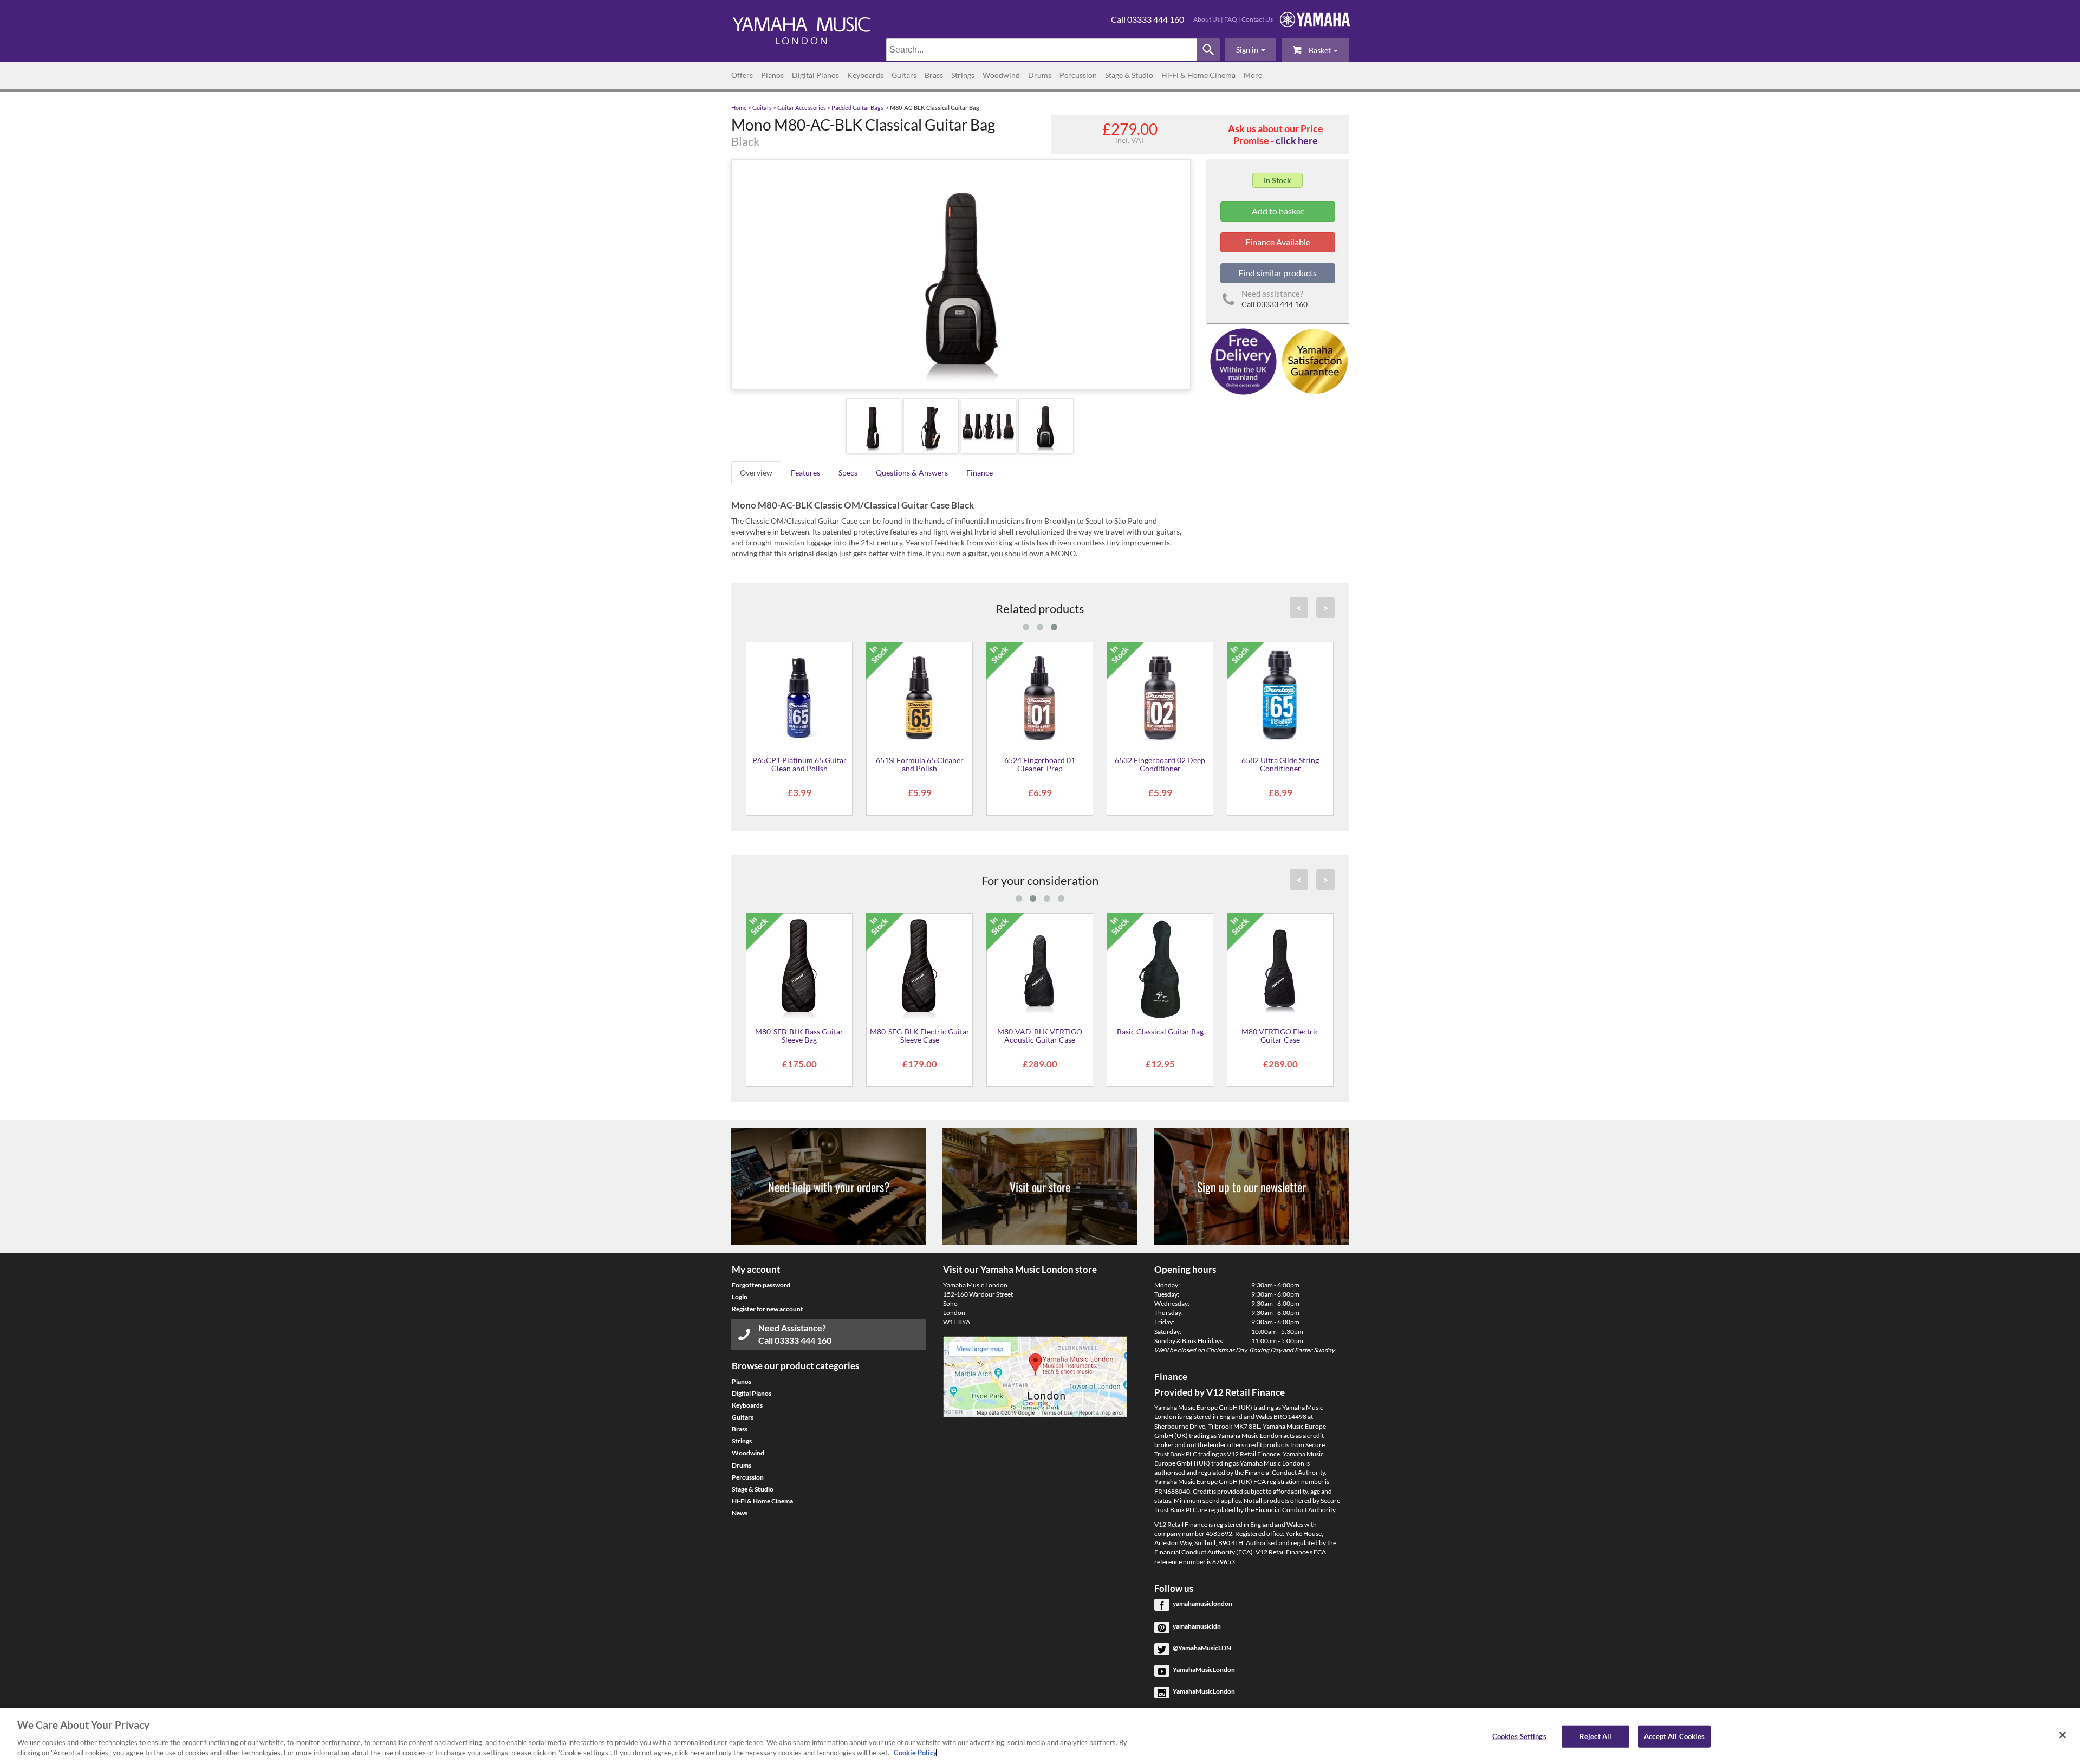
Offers (742, 75)
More (1253, 75)
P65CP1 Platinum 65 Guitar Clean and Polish (799, 764)
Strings (963, 75)
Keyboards (865, 75)
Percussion (1078, 75)
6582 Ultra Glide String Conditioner (1280, 764)
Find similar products (1278, 273)
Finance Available (1278, 242)
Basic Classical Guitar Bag (1160, 1031)
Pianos (772, 75)
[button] (1251, 50)
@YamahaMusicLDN (1202, 1648)
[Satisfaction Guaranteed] (1313, 360)
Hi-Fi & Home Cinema (1198, 75)
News (740, 1513)
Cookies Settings (1519, 1736)
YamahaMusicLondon (1204, 1669)
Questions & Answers (912, 473)
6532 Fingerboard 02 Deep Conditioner (1160, 764)
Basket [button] (1320, 50)
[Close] (2063, 1735)
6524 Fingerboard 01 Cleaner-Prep (1040, 764)
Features (805, 473)
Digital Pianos (815, 75)
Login (740, 1297)
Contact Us (1257, 19)
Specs (848, 473)
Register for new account (768, 1309)
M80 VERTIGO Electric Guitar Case (1280, 1036)
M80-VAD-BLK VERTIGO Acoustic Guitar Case (1040, 1036)
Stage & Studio (1129, 75)
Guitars (904, 75)
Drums (1040, 75)
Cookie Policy (915, 1753)
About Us (1207, 19)
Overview (756, 473)
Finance (980, 473)
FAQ (1231, 19)
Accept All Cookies (1674, 1736)
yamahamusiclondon (1202, 1603)
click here (1297, 140)
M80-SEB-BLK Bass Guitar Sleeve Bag (799, 1036)
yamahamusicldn (1197, 1626)
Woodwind (1001, 75)
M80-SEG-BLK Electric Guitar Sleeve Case (920, 1036)
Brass (934, 75)
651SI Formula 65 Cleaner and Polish (920, 764)
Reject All (1595, 1736)
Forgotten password (761, 1285)
